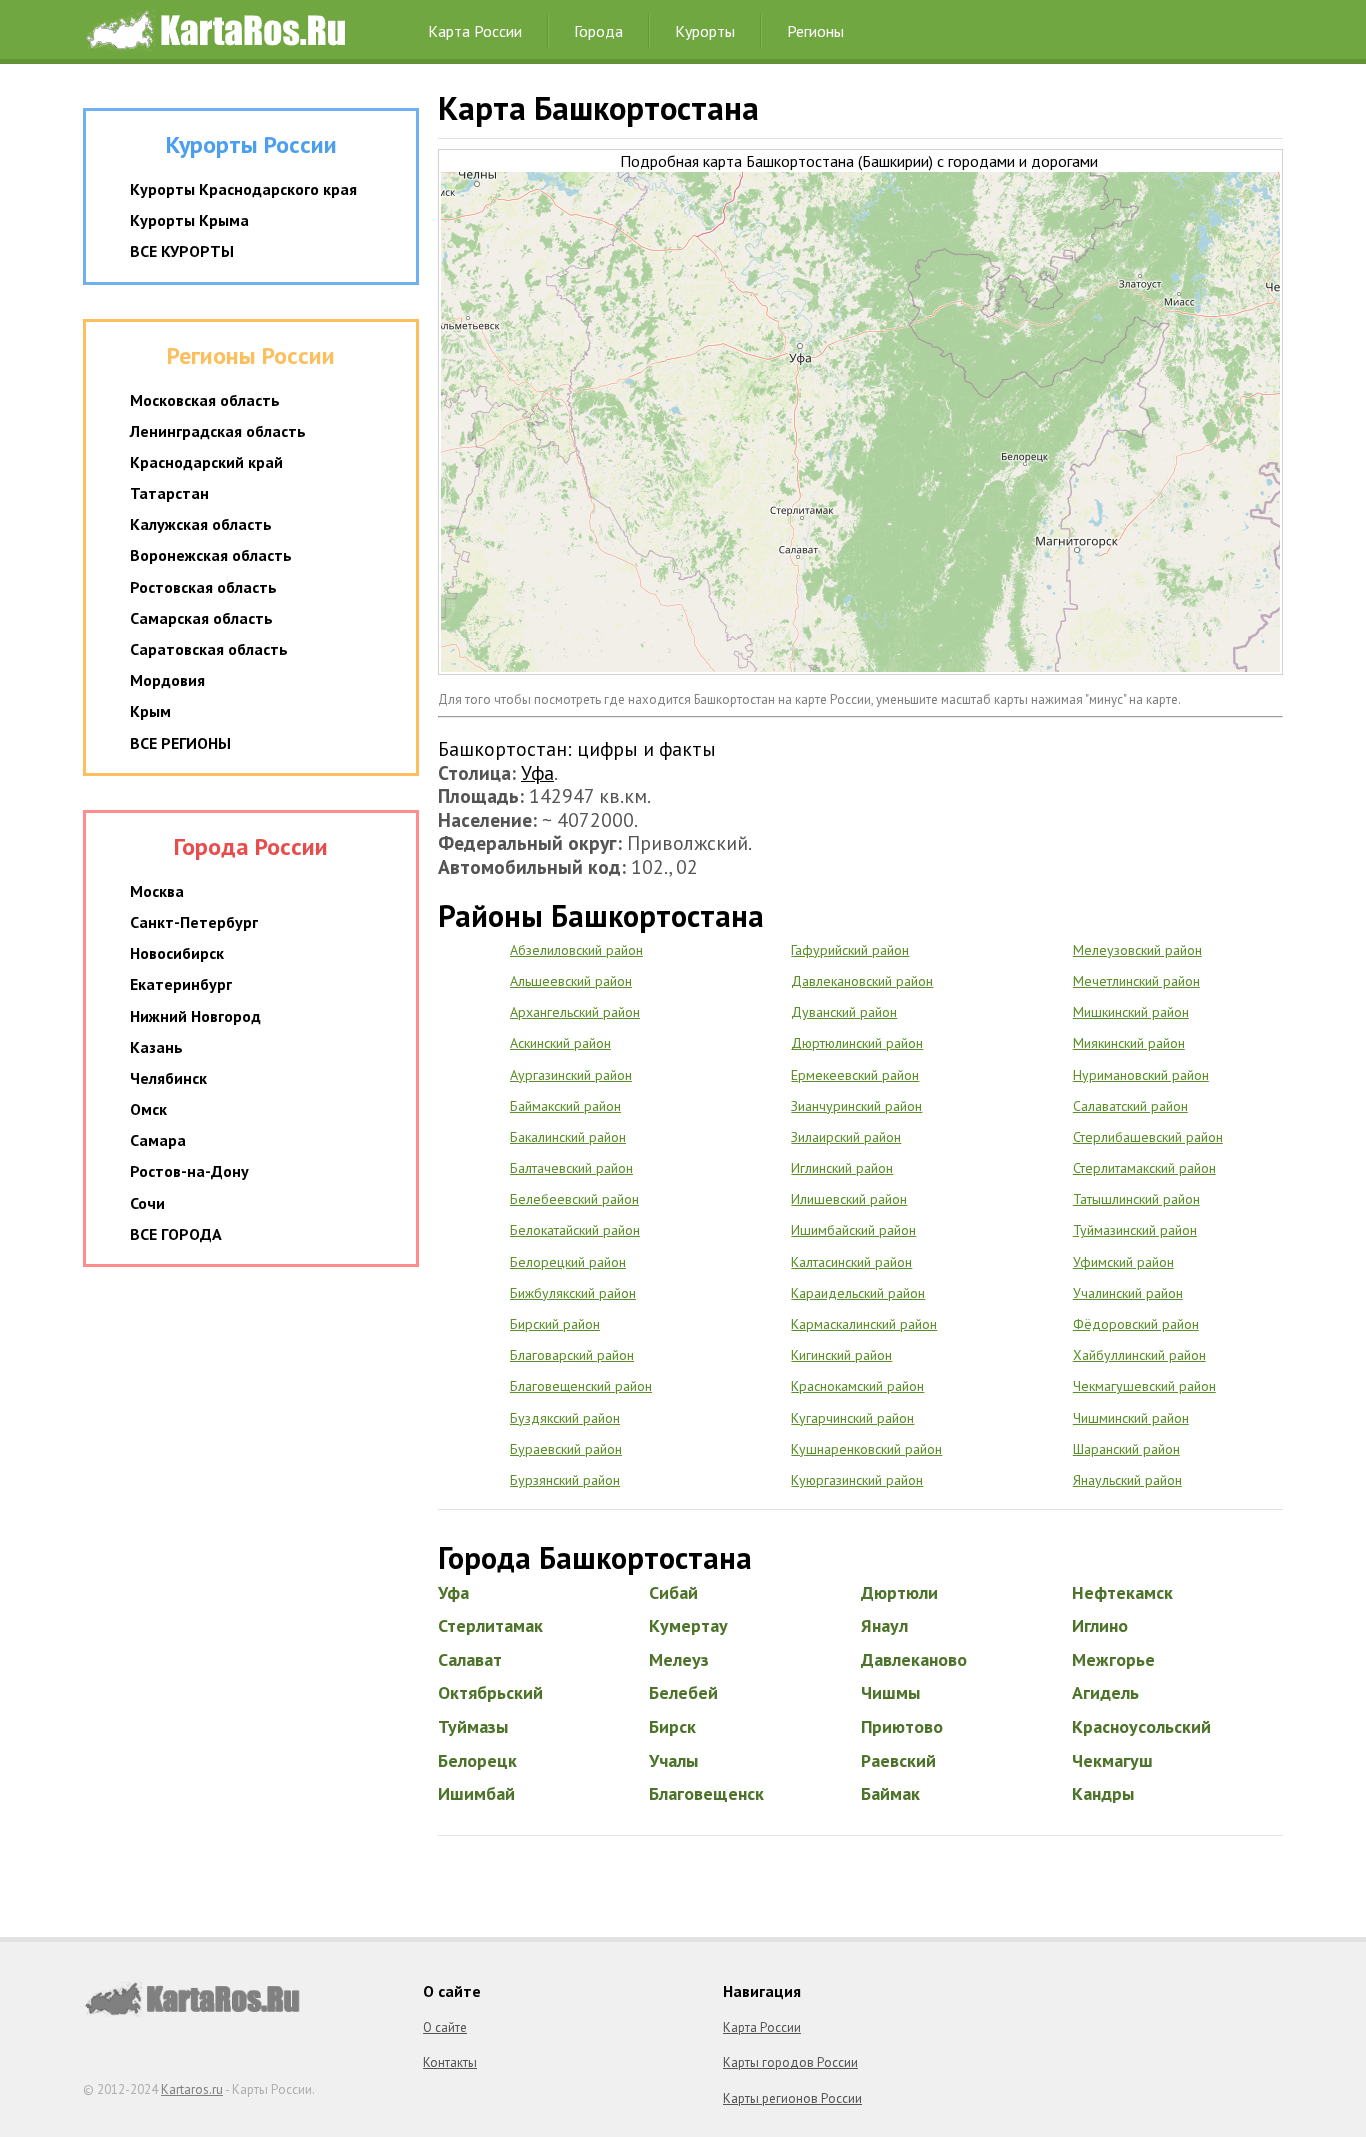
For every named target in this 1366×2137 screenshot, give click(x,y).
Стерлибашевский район (1148, 1137)
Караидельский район (858, 1293)
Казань (156, 1047)
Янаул (884, 1625)
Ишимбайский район (853, 1230)
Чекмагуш (1112, 1760)
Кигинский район (841, 1355)
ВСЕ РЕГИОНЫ (180, 743)
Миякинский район (1129, 1043)
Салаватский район (1130, 1106)
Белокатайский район (575, 1230)
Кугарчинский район (852, 1418)
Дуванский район (844, 1012)
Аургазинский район (571, 1075)
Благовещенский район (581, 1386)
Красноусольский (1141, 1726)
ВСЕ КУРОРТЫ (182, 251)
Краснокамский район (857, 1386)
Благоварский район (572, 1355)
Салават (470, 1659)
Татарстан (169, 493)
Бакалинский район (568, 1137)
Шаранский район (1126, 1449)
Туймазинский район (1135, 1230)
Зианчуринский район (856, 1106)
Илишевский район (849, 1199)
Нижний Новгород (195, 1016)
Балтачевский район (571, 1168)
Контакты (450, 2062)
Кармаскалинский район (864, 1324)
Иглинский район (842, 1168)
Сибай (673, 1592)
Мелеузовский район (1137, 950)
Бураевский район (566, 1449)
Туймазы (473, 1726)
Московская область (205, 400)
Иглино (1100, 1625)
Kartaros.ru (192, 2089)
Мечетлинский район (1136, 981)
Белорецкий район (568, 1262)
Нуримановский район (1141, 1075)
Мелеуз (679, 1659)
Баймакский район (565, 1106)
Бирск (672, 1726)
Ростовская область (203, 587)
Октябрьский (490, 1692)
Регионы (815, 31)
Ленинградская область (218, 431)
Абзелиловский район (576, 950)
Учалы (673, 1760)
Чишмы (890, 1692)
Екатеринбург (181, 984)
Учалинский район (1128, 1293)
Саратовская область (209, 649)
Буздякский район (565, 1418)
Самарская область (201, 618)
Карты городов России (790, 2062)
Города (598, 31)
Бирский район (555, 1324)
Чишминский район (1131, 1418)
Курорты (705, 31)
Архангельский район (575, 1012)
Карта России (475, 31)
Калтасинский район (851, 1262)
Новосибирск (177, 953)
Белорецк (477, 1760)
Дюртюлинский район (857, 1043)
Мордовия (167, 680)
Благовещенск (706, 1793)
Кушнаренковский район (866, 1449)
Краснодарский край (206, 462)
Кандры (1103, 1793)
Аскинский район (560, 1043)
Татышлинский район (1136, 1199)
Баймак (890, 1793)
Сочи (147, 1203)
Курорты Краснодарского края (243, 189)
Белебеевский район (574, 1199)
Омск (148, 1109)
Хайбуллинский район (1139, 1355)
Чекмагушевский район (1144, 1386)
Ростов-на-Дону (189, 1171)
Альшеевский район (571, 981)
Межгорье (1113, 1659)
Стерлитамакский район (1144, 1168)
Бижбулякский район (573, 1293)
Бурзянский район (565, 1480)
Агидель (1105, 1692)
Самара (158, 1140)
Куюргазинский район (857, 1480)
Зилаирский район (846, 1137)
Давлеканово (914, 1659)
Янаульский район (1127, 1480)
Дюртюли (899, 1592)
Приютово (902, 1726)
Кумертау (688, 1625)
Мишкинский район (1131, 1012)
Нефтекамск (1122, 1592)
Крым (150, 711)
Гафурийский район (850, 950)
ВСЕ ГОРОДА (176, 1234)
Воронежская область (211, 555)
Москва (157, 891)
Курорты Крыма (189, 220)
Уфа (537, 772)
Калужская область (201, 524)
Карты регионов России (792, 2098)
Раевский (898, 1760)
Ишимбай (476, 1793)
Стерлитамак (490, 1625)
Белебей (683, 1692)
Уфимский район (1123, 1262)
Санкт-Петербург (194, 922)
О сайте (445, 2027)
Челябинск (168, 1078)
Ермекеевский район (855, 1075)
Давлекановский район (862, 981)
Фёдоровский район (1136, 1324)
